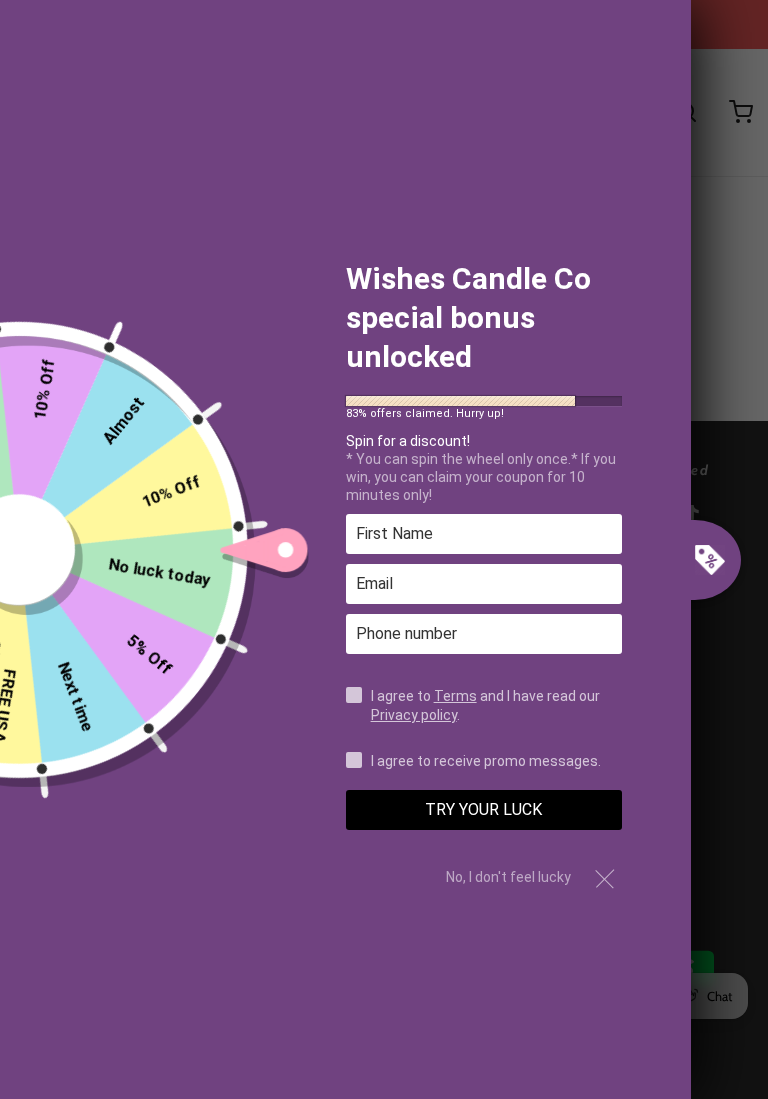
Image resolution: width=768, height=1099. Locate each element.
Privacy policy (414, 715)
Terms (455, 696)
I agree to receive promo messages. (486, 761)
